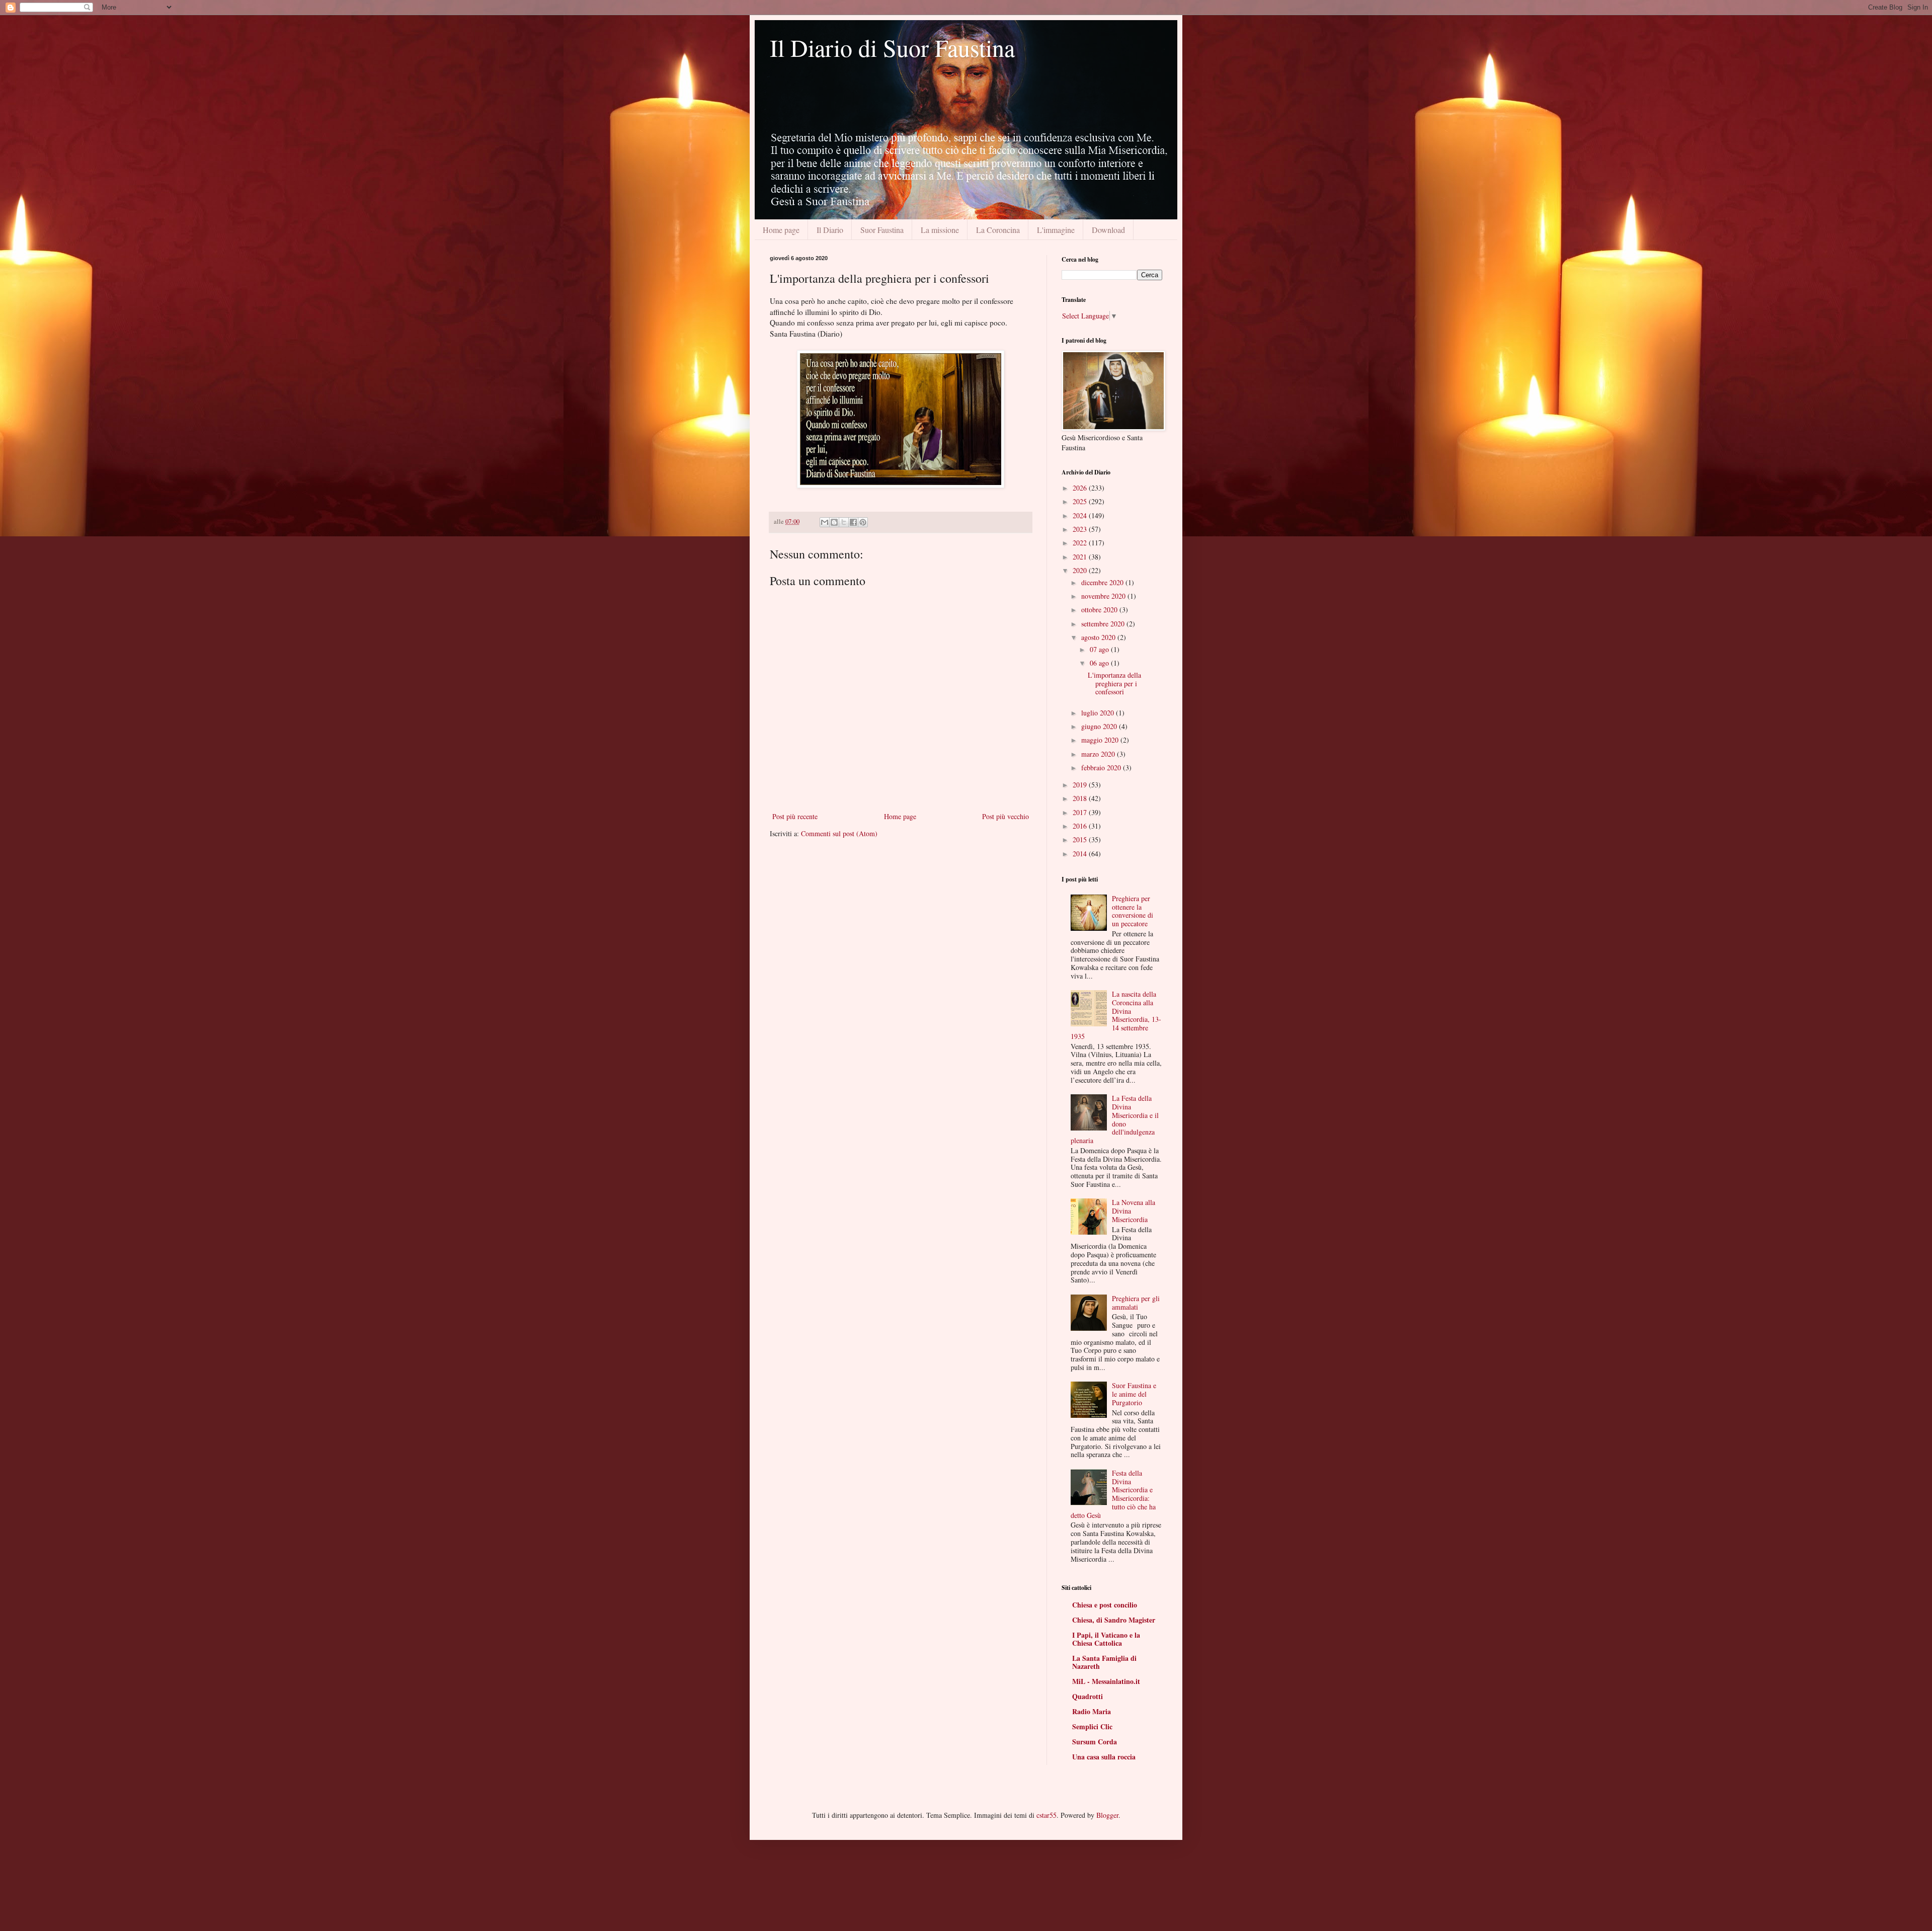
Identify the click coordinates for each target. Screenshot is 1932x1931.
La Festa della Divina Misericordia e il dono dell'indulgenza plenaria (1115, 1119)
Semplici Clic (1092, 1726)
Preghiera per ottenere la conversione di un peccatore (1133, 911)
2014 (1081, 854)
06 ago (1100, 663)
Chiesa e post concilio (1105, 1605)
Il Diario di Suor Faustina (892, 47)
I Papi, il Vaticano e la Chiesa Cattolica (1106, 1639)
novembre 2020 (1104, 596)
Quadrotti (1088, 1696)
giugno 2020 (1100, 726)
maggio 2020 (1101, 740)
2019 (1081, 785)
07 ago (1100, 649)
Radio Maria (1092, 1711)
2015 (1081, 839)
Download (1108, 230)
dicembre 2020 (1103, 582)
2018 (1081, 798)
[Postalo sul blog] (834, 522)
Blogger (1107, 1815)
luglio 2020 (1099, 713)
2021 (1081, 557)
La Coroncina (998, 230)
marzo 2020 (1099, 754)
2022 (1081, 543)
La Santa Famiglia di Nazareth (1104, 1662)
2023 (1081, 529)
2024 (1081, 515)
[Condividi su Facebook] (853, 522)
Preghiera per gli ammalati (1136, 1303)
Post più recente (795, 816)
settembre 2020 (1104, 624)
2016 (1081, 826)
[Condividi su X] (844, 522)
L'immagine (1056, 230)
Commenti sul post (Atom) (839, 833)
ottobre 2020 (1100, 610)
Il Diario (830, 230)
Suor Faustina (882, 230)
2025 (1081, 501)
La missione (940, 230)
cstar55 (1046, 1815)
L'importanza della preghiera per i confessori (1114, 683)
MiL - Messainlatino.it (1106, 1681)
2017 (1081, 812)
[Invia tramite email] (825, 522)
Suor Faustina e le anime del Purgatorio (1134, 1394)
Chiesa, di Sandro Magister (1114, 1620)
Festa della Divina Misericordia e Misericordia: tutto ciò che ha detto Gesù (1113, 1494)
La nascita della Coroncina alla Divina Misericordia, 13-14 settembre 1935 (1116, 1015)
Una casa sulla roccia (1104, 1757)
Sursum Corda (1095, 1742)
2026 (1081, 488)
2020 (1081, 570)
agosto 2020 (1099, 637)
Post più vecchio (1005, 816)
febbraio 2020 (1102, 768)
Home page (781, 230)
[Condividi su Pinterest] (863, 522)
